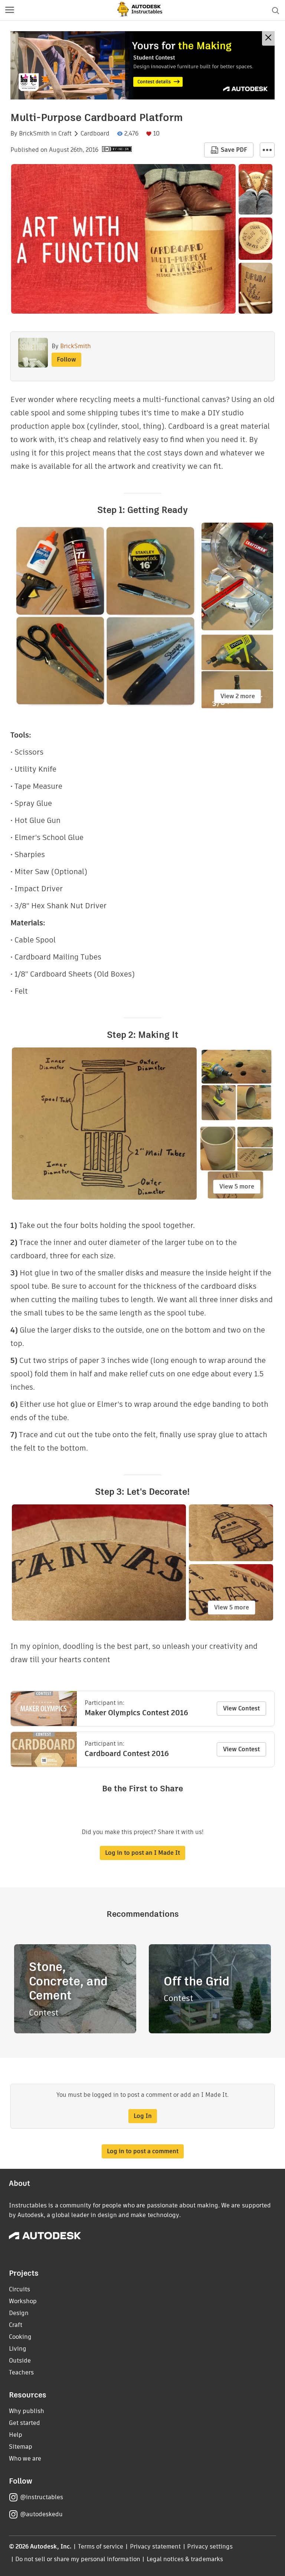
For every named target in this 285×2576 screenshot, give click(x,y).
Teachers (21, 2372)
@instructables (42, 2497)
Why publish (27, 2411)
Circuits (19, 2289)
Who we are (25, 2459)
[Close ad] (268, 38)
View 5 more (237, 1186)
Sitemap (21, 2447)
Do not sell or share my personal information (78, 2559)
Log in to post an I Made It (142, 1853)
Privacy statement (155, 2546)
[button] (10, 10)
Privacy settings (210, 2546)
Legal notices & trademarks (185, 2559)
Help (16, 2435)
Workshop (23, 2301)
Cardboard (95, 134)
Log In (143, 2116)
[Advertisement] (142, 65)
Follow (66, 359)
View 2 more (238, 696)
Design (19, 2313)
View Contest (241, 1708)
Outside (20, 2361)
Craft (65, 134)
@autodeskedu (41, 2514)
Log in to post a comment (143, 2151)
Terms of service (101, 2546)
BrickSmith (34, 134)
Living (18, 2349)
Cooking (20, 2337)
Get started (24, 2423)
